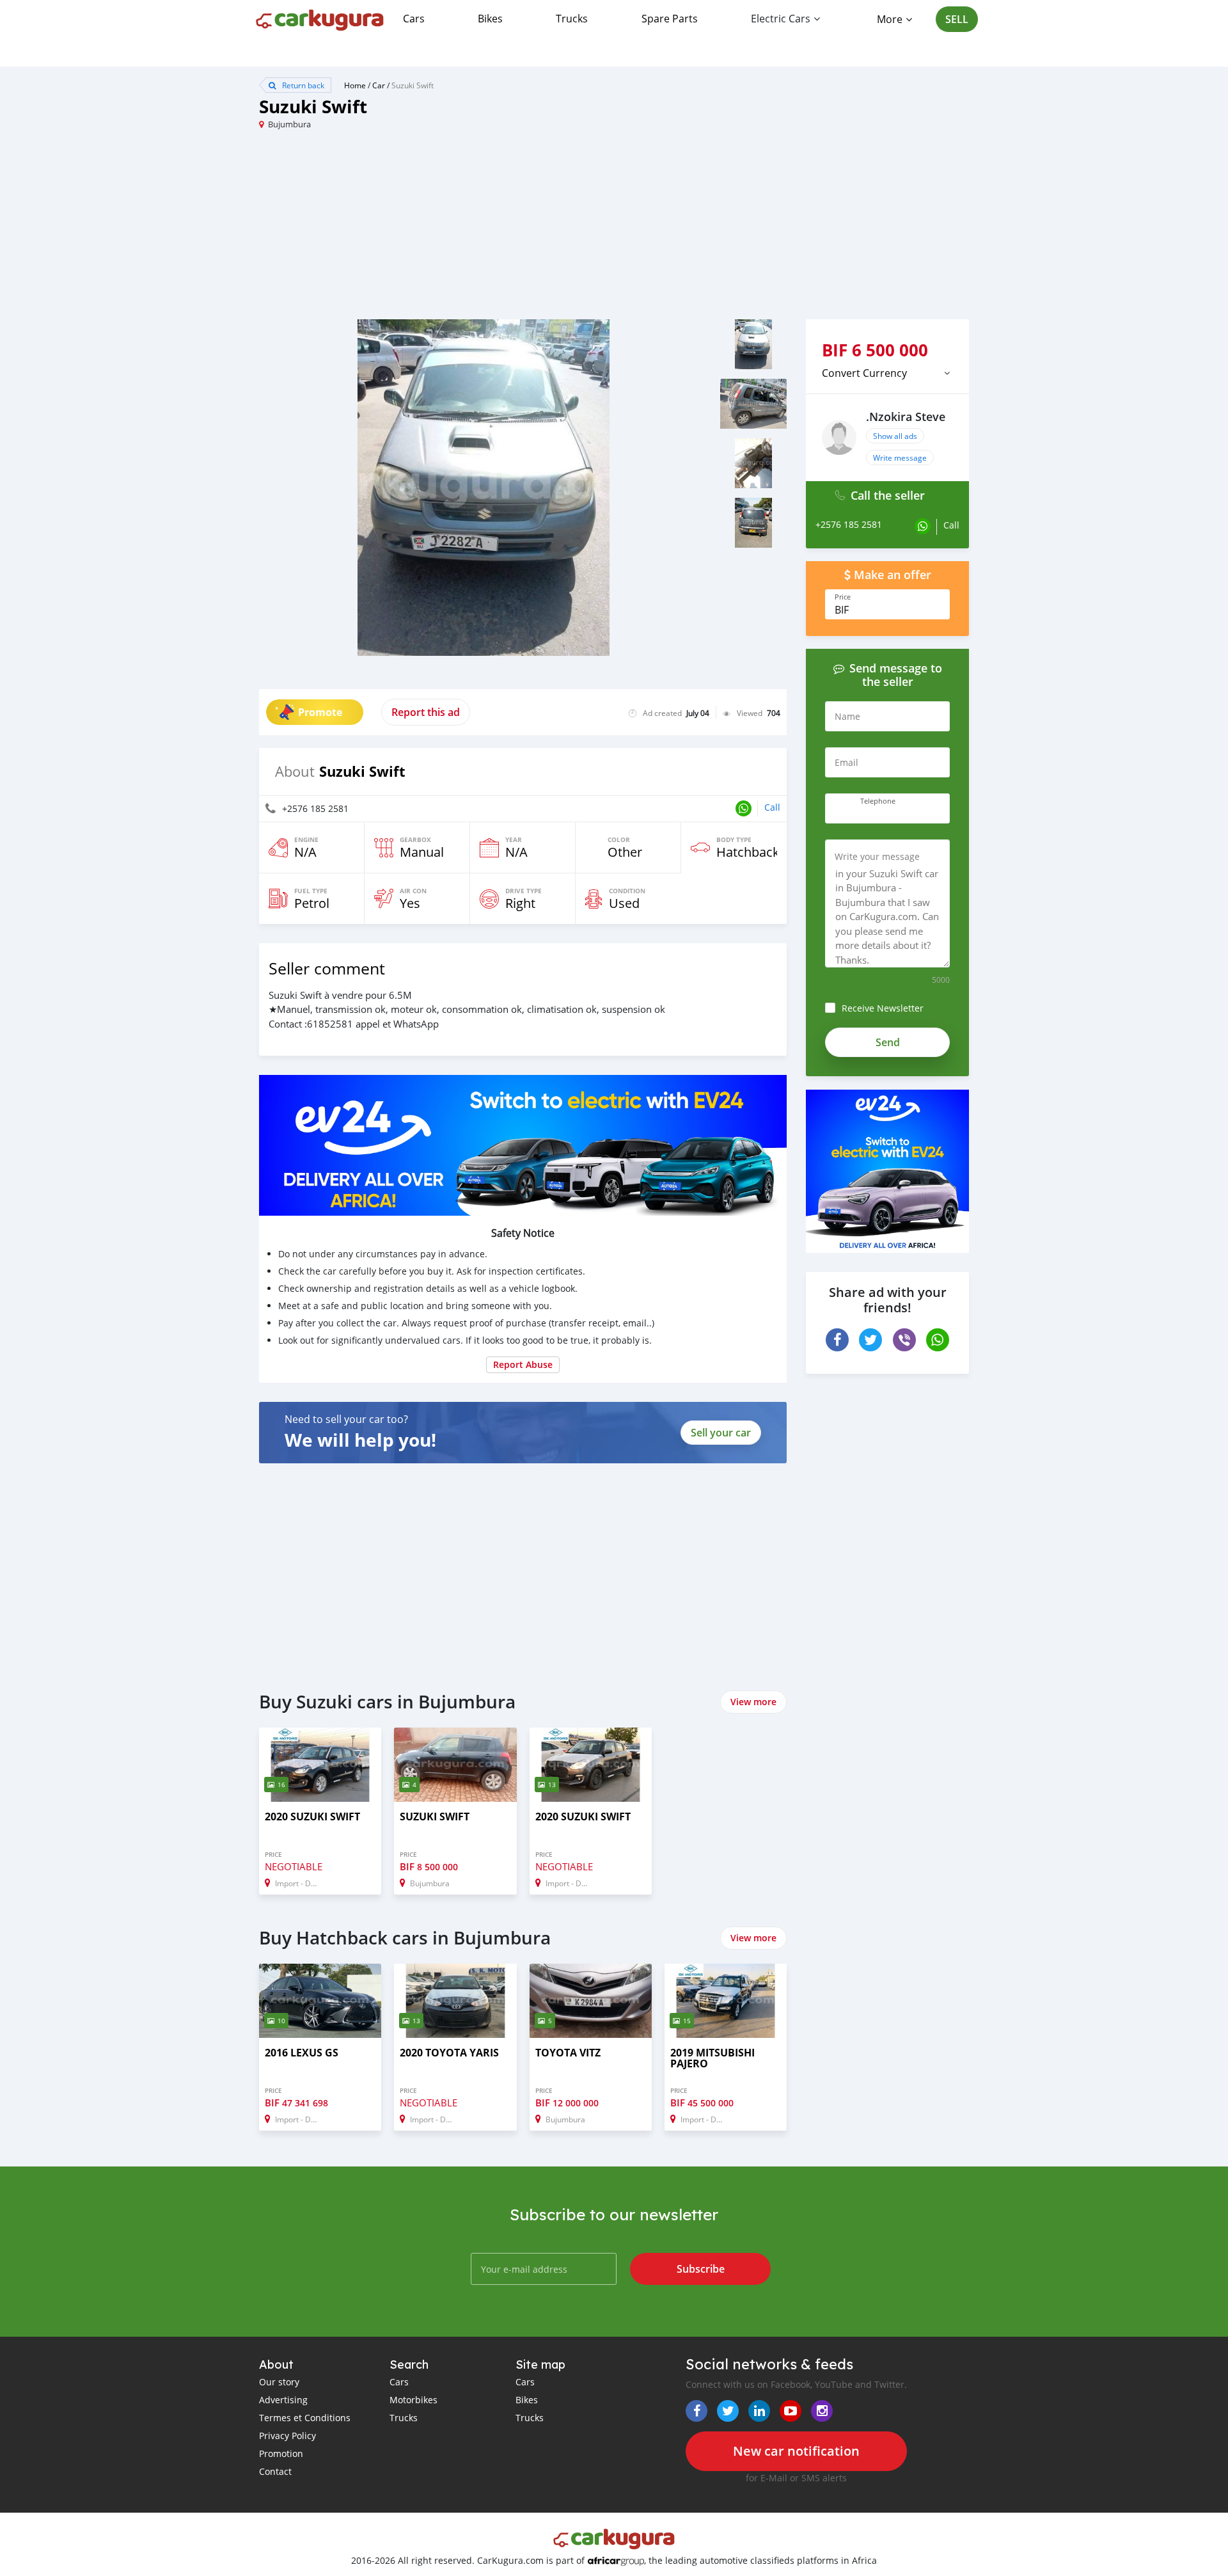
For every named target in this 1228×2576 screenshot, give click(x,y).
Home (355, 85)
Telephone (878, 801)
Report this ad (426, 712)
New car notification (796, 2451)
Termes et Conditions (305, 2418)
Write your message (877, 856)
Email (846, 762)
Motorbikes (413, 2400)
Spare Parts (670, 19)
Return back (302, 85)
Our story (279, 2382)
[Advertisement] (437, 230)
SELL (957, 19)
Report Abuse (523, 1364)
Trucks (572, 19)
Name (847, 716)
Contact (275, 2471)
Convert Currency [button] (864, 373)
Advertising (283, 2400)
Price (843, 597)
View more (753, 1702)
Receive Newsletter (883, 1008)
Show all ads (895, 436)
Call (772, 807)
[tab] (887, 373)
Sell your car (721, 1433)
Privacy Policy (287, 2436)
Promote (320, 712)
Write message (900, 457)
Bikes (490, 19)
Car (379, 85)
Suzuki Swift (413, 85)
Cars (414, 19)
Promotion (281, 2453)
